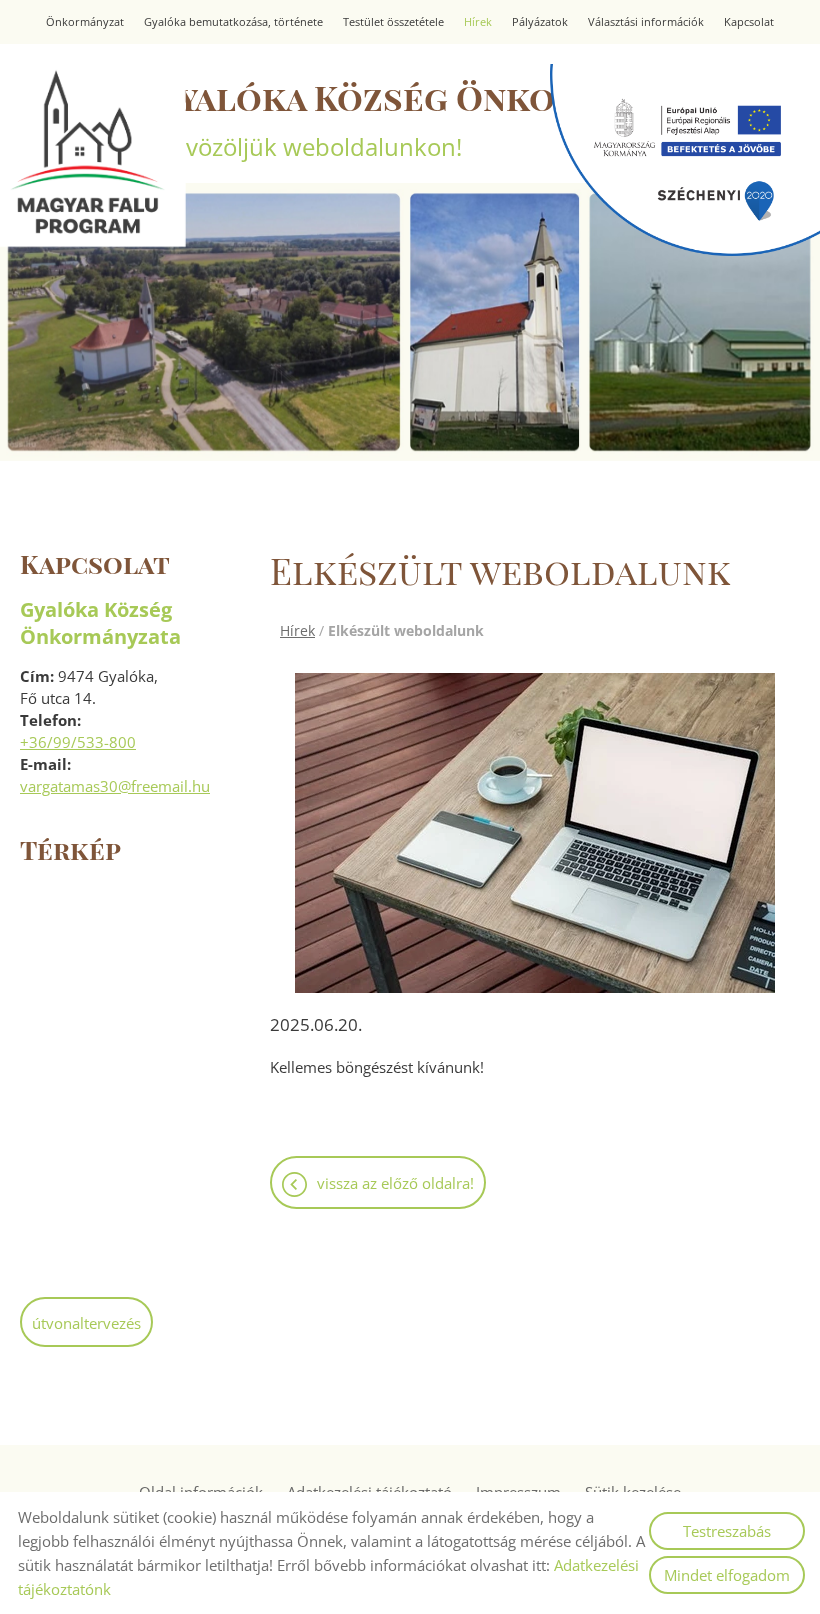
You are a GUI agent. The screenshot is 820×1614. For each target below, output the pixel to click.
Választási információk (646, 22)
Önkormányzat (85, 22)
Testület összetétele (393, 22)
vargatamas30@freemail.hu (115, 786)
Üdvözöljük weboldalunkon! (452, 118)
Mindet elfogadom (727, 1575)
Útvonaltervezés (86, 1323)
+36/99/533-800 (78, 742)
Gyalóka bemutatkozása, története (233, 22)
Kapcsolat (749, 22)
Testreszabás (727, 1531)
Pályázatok (540, 22)
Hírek (478, 22)
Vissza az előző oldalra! (395, 1183)
